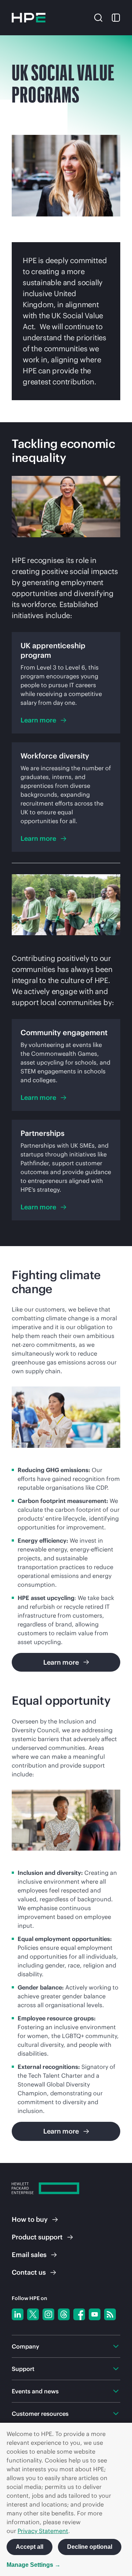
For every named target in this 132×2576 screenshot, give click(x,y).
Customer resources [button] (40, 2414)
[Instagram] (48, 2314)
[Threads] (64, 2314)
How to (30, 2219)
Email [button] (29, 2255)
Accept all (30, 2547)
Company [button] (25, 2346)
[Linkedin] (18, 2314)
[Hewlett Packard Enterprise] (29, 18)
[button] (98, 17)
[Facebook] (79, 2314)
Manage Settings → (34, 2565)
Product (37, 2237)
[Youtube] (95, 2314)
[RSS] (110, 2314)
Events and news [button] (35, 2391)
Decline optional (90, 2547)
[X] (33, 2314)
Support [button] (23, 2369)
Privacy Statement (43, 2531)
